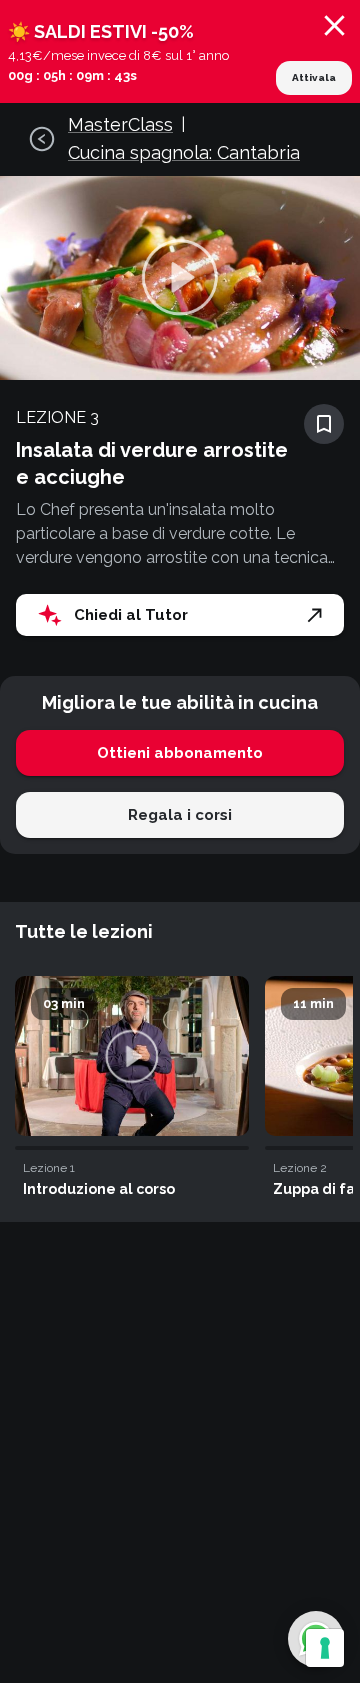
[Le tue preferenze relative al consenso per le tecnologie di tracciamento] (325, 1648)
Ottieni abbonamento (180, 753)
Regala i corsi (180, 815)
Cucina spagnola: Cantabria (184, 152)
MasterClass (120, 124)
